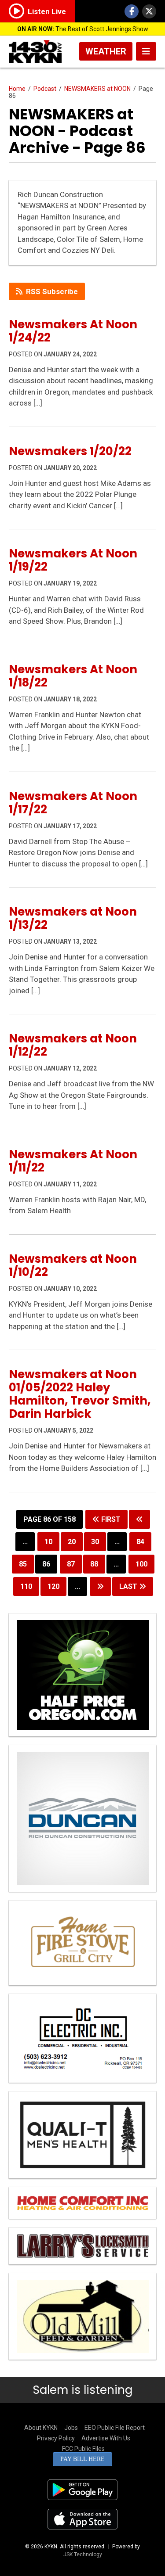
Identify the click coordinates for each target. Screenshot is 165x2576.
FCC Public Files (83, 2449)
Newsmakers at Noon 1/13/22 (73, 918)
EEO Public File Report (115, 2428)
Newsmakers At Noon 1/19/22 (73, 560)
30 (95, 1542)
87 (71, 1564)
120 (53, 1586)
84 (140, 1542)
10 (48, 1542)
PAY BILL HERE (82, 2459)
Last (129, 1586)
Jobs (71, 2428)
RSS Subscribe (52, 291)
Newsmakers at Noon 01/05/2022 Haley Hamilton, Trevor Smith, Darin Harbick (80, 1394)
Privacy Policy (56, 2438)
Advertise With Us (106, 2438)
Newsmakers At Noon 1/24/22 (73, 331)
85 (23, 1564)
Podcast (45, 89)
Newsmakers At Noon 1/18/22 (73, 676)
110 (26, 1586)
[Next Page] (100, 1586)
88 (94, 1564)
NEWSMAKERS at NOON (97, 89)
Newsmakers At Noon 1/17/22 (73, 803)
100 (141, 1564)
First (110, 1519)
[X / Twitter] (149, 11)
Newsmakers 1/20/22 (70, 451)
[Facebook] (132, 11)
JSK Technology (83, 2554)
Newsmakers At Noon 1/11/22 (73, 1161)
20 (72, 1542)
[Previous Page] (139, 1519)
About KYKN (41, 2428)
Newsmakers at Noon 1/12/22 (73, 1045)
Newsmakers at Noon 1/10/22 (73, 1265)
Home (17, 89)
